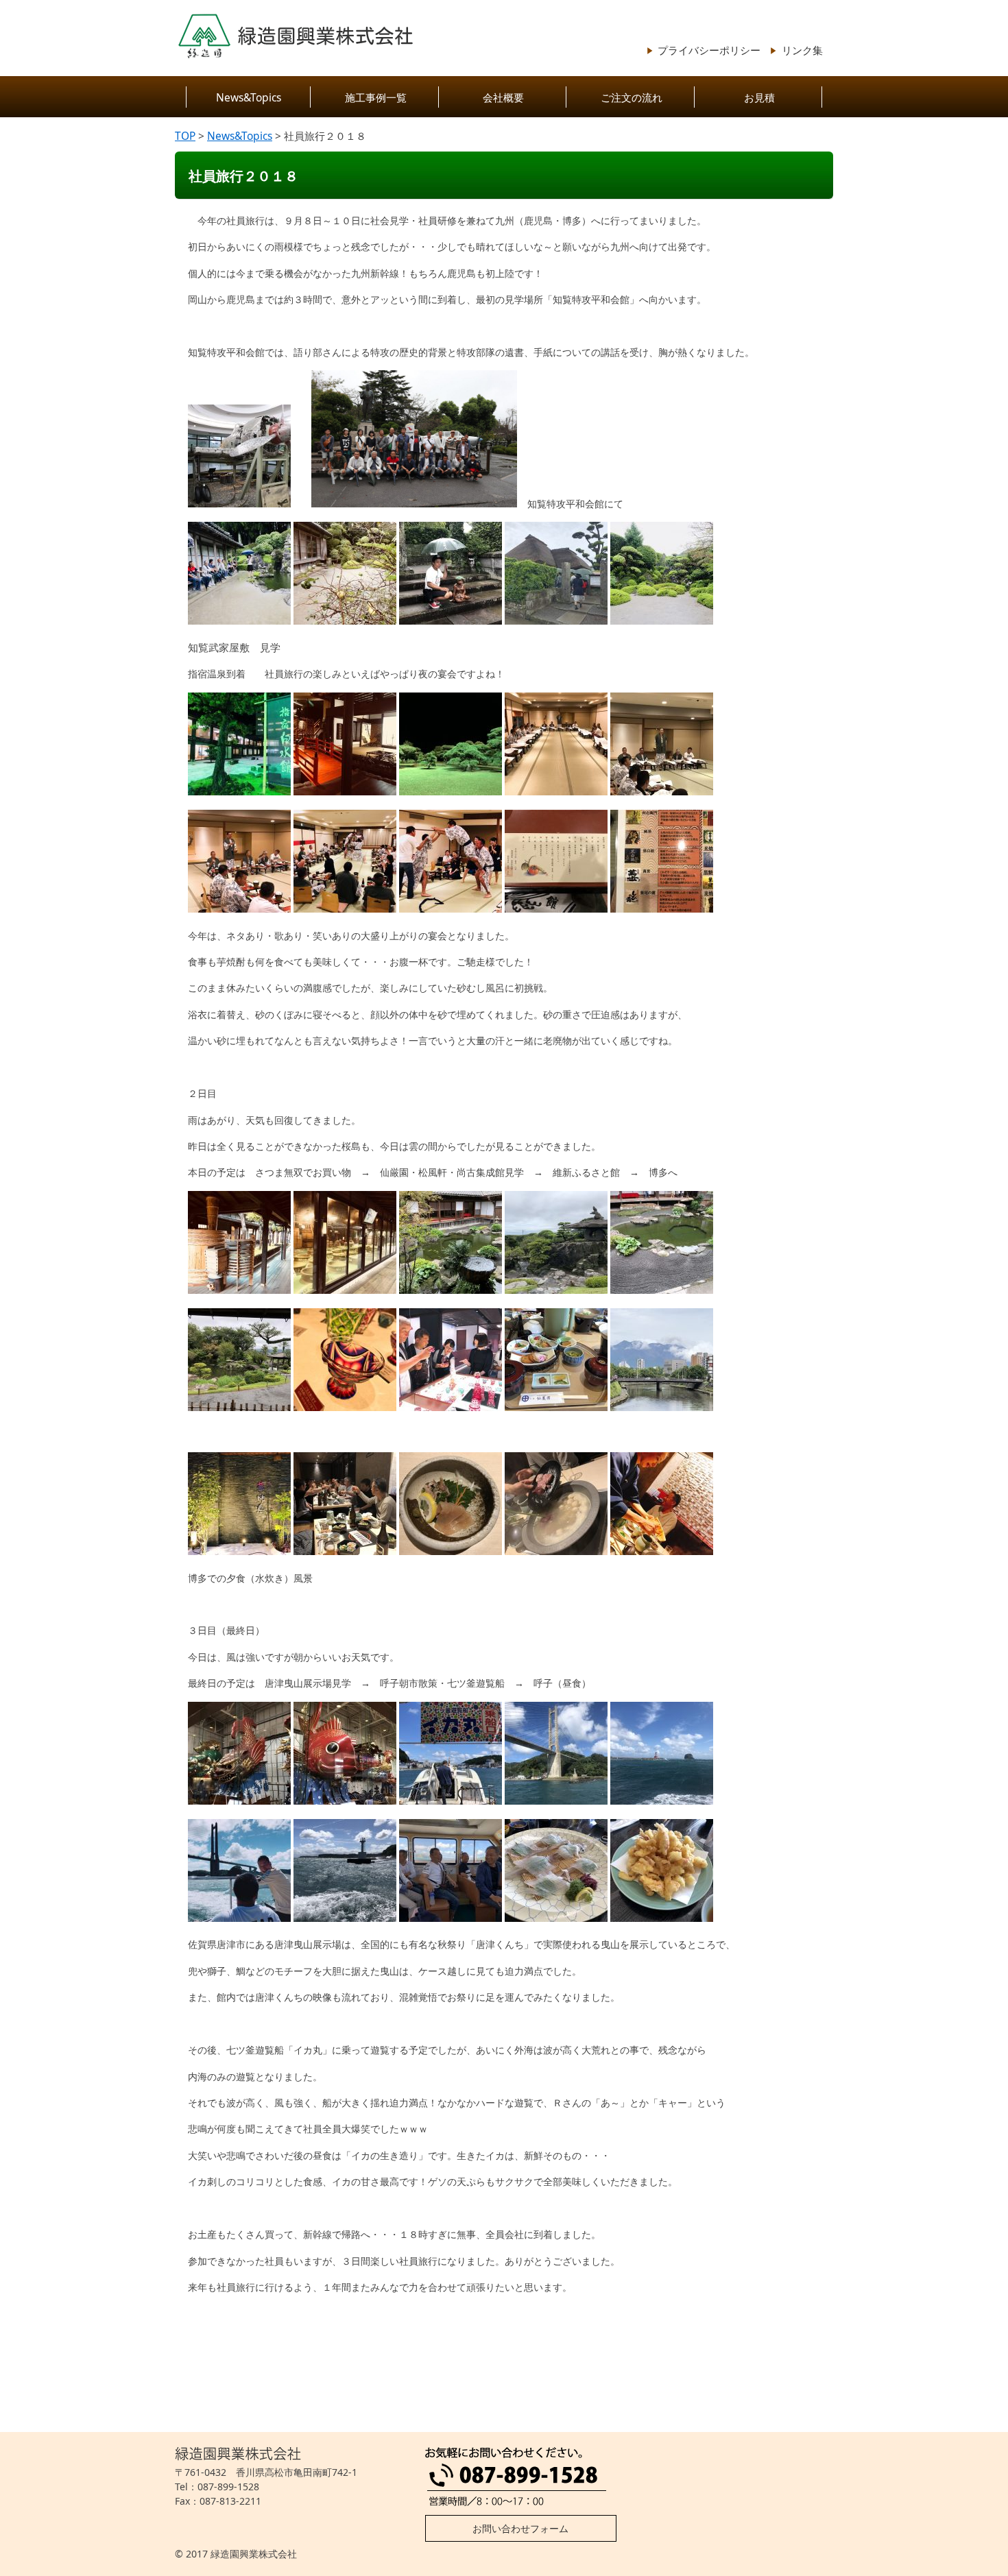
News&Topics (249, 97)
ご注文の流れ (632, 97)
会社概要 (503, 97)
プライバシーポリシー (709, 50)
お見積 (759, 97)
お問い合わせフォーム (520, 2528)
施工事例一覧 (376, 97)
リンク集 (802, 50)
